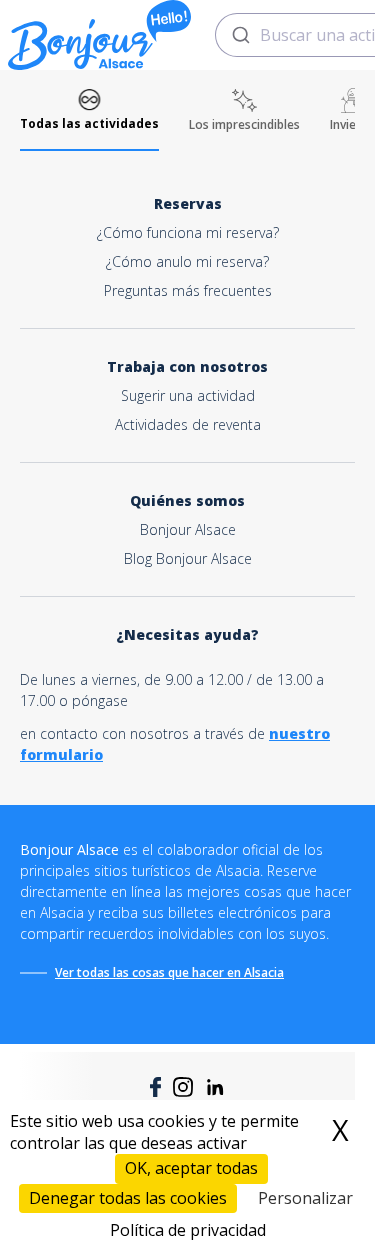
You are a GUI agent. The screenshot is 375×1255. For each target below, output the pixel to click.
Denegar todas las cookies (128, 1198)
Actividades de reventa (188, 424)
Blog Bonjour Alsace (188, 558)
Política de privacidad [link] (188, 1230)
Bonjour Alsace (188, 529)
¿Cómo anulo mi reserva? (187, 261)
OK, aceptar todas (191, 1168)
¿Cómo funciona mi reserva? (188, 232)
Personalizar (305, 1198)
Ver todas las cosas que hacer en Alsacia (169, 972)
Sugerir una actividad (188, 395)
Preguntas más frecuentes (188, 290)
